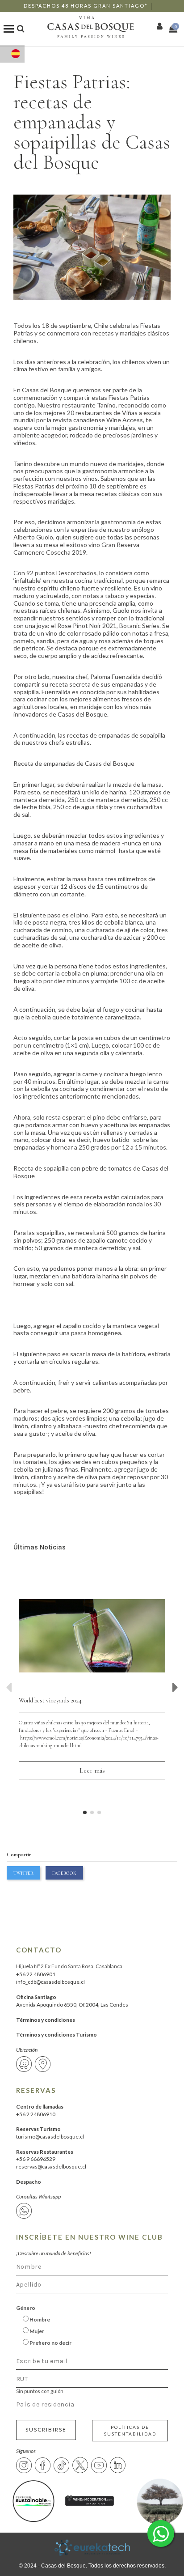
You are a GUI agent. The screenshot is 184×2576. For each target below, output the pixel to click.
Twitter (23, 1873)
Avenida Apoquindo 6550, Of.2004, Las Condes (72, 2005)
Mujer (36, 2331)
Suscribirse (46, 2430)
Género (26, 2308)
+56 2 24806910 (36, 2114)
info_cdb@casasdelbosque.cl (50, 1982)
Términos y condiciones (46, 2020)
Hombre (39, 2319)
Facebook (64, 1873)
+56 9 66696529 (36, 2159)
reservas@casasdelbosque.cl (51, 2166)
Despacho (29, 2182)
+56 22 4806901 (36, 1974)
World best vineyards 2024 (50, 1700)
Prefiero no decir (50, 2343)
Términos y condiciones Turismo (56, 2035)
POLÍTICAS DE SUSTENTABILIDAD (130, 2430)
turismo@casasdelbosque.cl (50, 2137)
